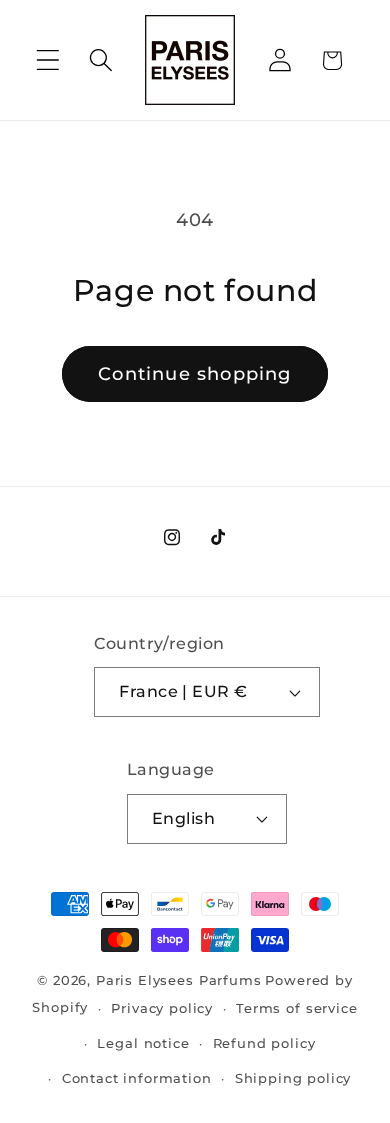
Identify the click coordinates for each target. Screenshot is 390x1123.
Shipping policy (293, 1078)
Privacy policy (162, 1008)
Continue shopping (194, 374)
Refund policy (264, 1043)
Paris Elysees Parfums (179, 980)
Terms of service (296, 1008)
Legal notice (143, 1043)
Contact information (137, 1078)
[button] (48, 60)
